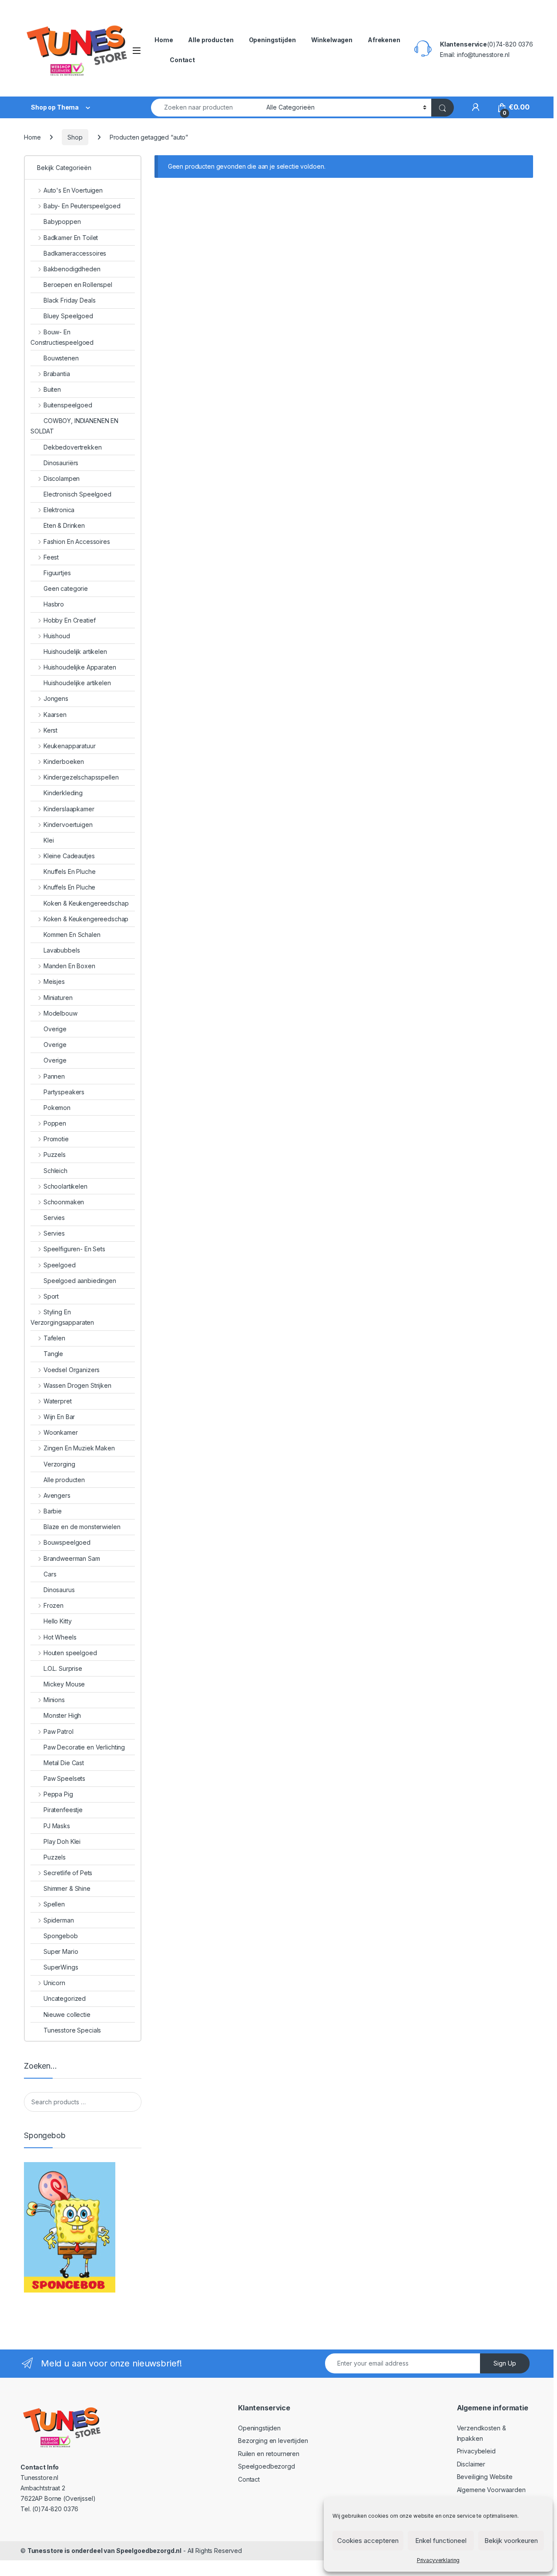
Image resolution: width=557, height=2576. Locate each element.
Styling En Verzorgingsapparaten (62, 1317)
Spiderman (59, 1920)
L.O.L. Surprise (63, 1668)
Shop (75, 137)
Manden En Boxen (69, 966)
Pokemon (57, 1108)
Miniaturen (58, 998)
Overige (55, 1029)
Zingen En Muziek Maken (79, 1448)
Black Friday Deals (69, 300)
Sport (51, 1296)
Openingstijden (272, 40)
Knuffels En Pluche (69, 871)
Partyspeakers (64, 1092)
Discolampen (62, 478)
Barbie (53, 1511)
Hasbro (54, 604)
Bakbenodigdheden (72, 269)
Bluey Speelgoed (68, 316)
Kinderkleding (63, 793)
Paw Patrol (58, 1731)
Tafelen (54, 1338)
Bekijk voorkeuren (511, 2541)
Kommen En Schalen (72, 935)
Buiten (52, 389)
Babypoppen (62, 222)
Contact (182, 60)
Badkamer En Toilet (71, 238)
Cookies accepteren (368, 2541)
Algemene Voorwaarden (491, 2490)
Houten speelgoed (70, 1653)
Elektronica (59, 510)
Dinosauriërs (61, 463)
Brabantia (57, 374)
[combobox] (206, 108)
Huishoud (57, 636)
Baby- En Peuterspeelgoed (82, 206)
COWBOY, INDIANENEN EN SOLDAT (74, 426)
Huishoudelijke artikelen (77, 683)
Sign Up (505, 2363)
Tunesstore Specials (72, 2030)
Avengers (57, 1495)
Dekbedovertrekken (73, 447)
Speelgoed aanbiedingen (80, 1281)
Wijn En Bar (59, 1417)
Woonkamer (61, 1432)
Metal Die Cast (64, 1763)
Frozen (54, 1605)
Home (164, 40)
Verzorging (59, 1464)
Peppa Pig (58, 1794)
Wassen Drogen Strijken (77, 1385)
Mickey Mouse (64, 1684)
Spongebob (61, 1936)
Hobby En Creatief (69, 620)
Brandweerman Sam (72, 1558)
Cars (50, 1574)
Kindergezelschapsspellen (81, 777)
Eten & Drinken (64, 525)
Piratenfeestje (63, 1810)
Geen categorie (66, 588)
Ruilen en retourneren (269, 2454)
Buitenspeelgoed (68, 405)
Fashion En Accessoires (77, 542)
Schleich (55, 1171)
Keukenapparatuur (70, 746)
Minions (54, 1700)
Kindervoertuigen (68, 825)
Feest (51, 557)
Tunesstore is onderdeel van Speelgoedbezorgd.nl (104, 2551)
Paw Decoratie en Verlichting (84, 1747)
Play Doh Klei (62, 1841)
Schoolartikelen (65, 1186)
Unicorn (54, 1983)
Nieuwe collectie (67, 2014)
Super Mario (61, 1951)
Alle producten (211, 40)
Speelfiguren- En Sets (74, 1249)
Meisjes (54, 981)
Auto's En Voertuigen (73, 190)
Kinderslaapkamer (69, 809)
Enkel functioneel (441, 2541)
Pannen (54, 1076)
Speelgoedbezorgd (267, 2466)
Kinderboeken (64, 761)
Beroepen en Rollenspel (78, 285)
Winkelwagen (332, 40)
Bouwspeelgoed (67, 1542)
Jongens (56, 698)
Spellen (54, 1904)
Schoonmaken (64, 1202)
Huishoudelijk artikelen (75, 651)
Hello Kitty (57, 1621)
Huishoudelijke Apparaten (80, 667)
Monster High (62, 1715)
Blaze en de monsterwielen (82, 1527)
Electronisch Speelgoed (77, 494)
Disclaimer (471, 2464)
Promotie (56, 1139)
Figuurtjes (57, 573)
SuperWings (61, 1967)
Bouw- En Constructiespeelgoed (62, 337)
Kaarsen (55, 715)
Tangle (53, 1354)
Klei (49, 840)
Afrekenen (384, 40)
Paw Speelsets (64, 1778)
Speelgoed (60, 1265)
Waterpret (58, 1401)
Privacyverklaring (438, 2560)
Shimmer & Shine (67, 1888)
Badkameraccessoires (75, 253)
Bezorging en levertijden (273, 2441)
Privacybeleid (476, 2451)
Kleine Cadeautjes (69, 856)
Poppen (55, 1123)
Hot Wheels (60, 1637)
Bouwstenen (61, 358)
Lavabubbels (62, 950)
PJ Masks (57, 1826)
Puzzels (55, 1155)
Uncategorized (65, 1998)
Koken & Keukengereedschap (86, 903)
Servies (54, 1218)
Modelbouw (60, 1013)
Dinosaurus (59, 1590)
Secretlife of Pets (68, 1873)
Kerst (50, 730)
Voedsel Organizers (72, 1370)
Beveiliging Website (485, 2477)
